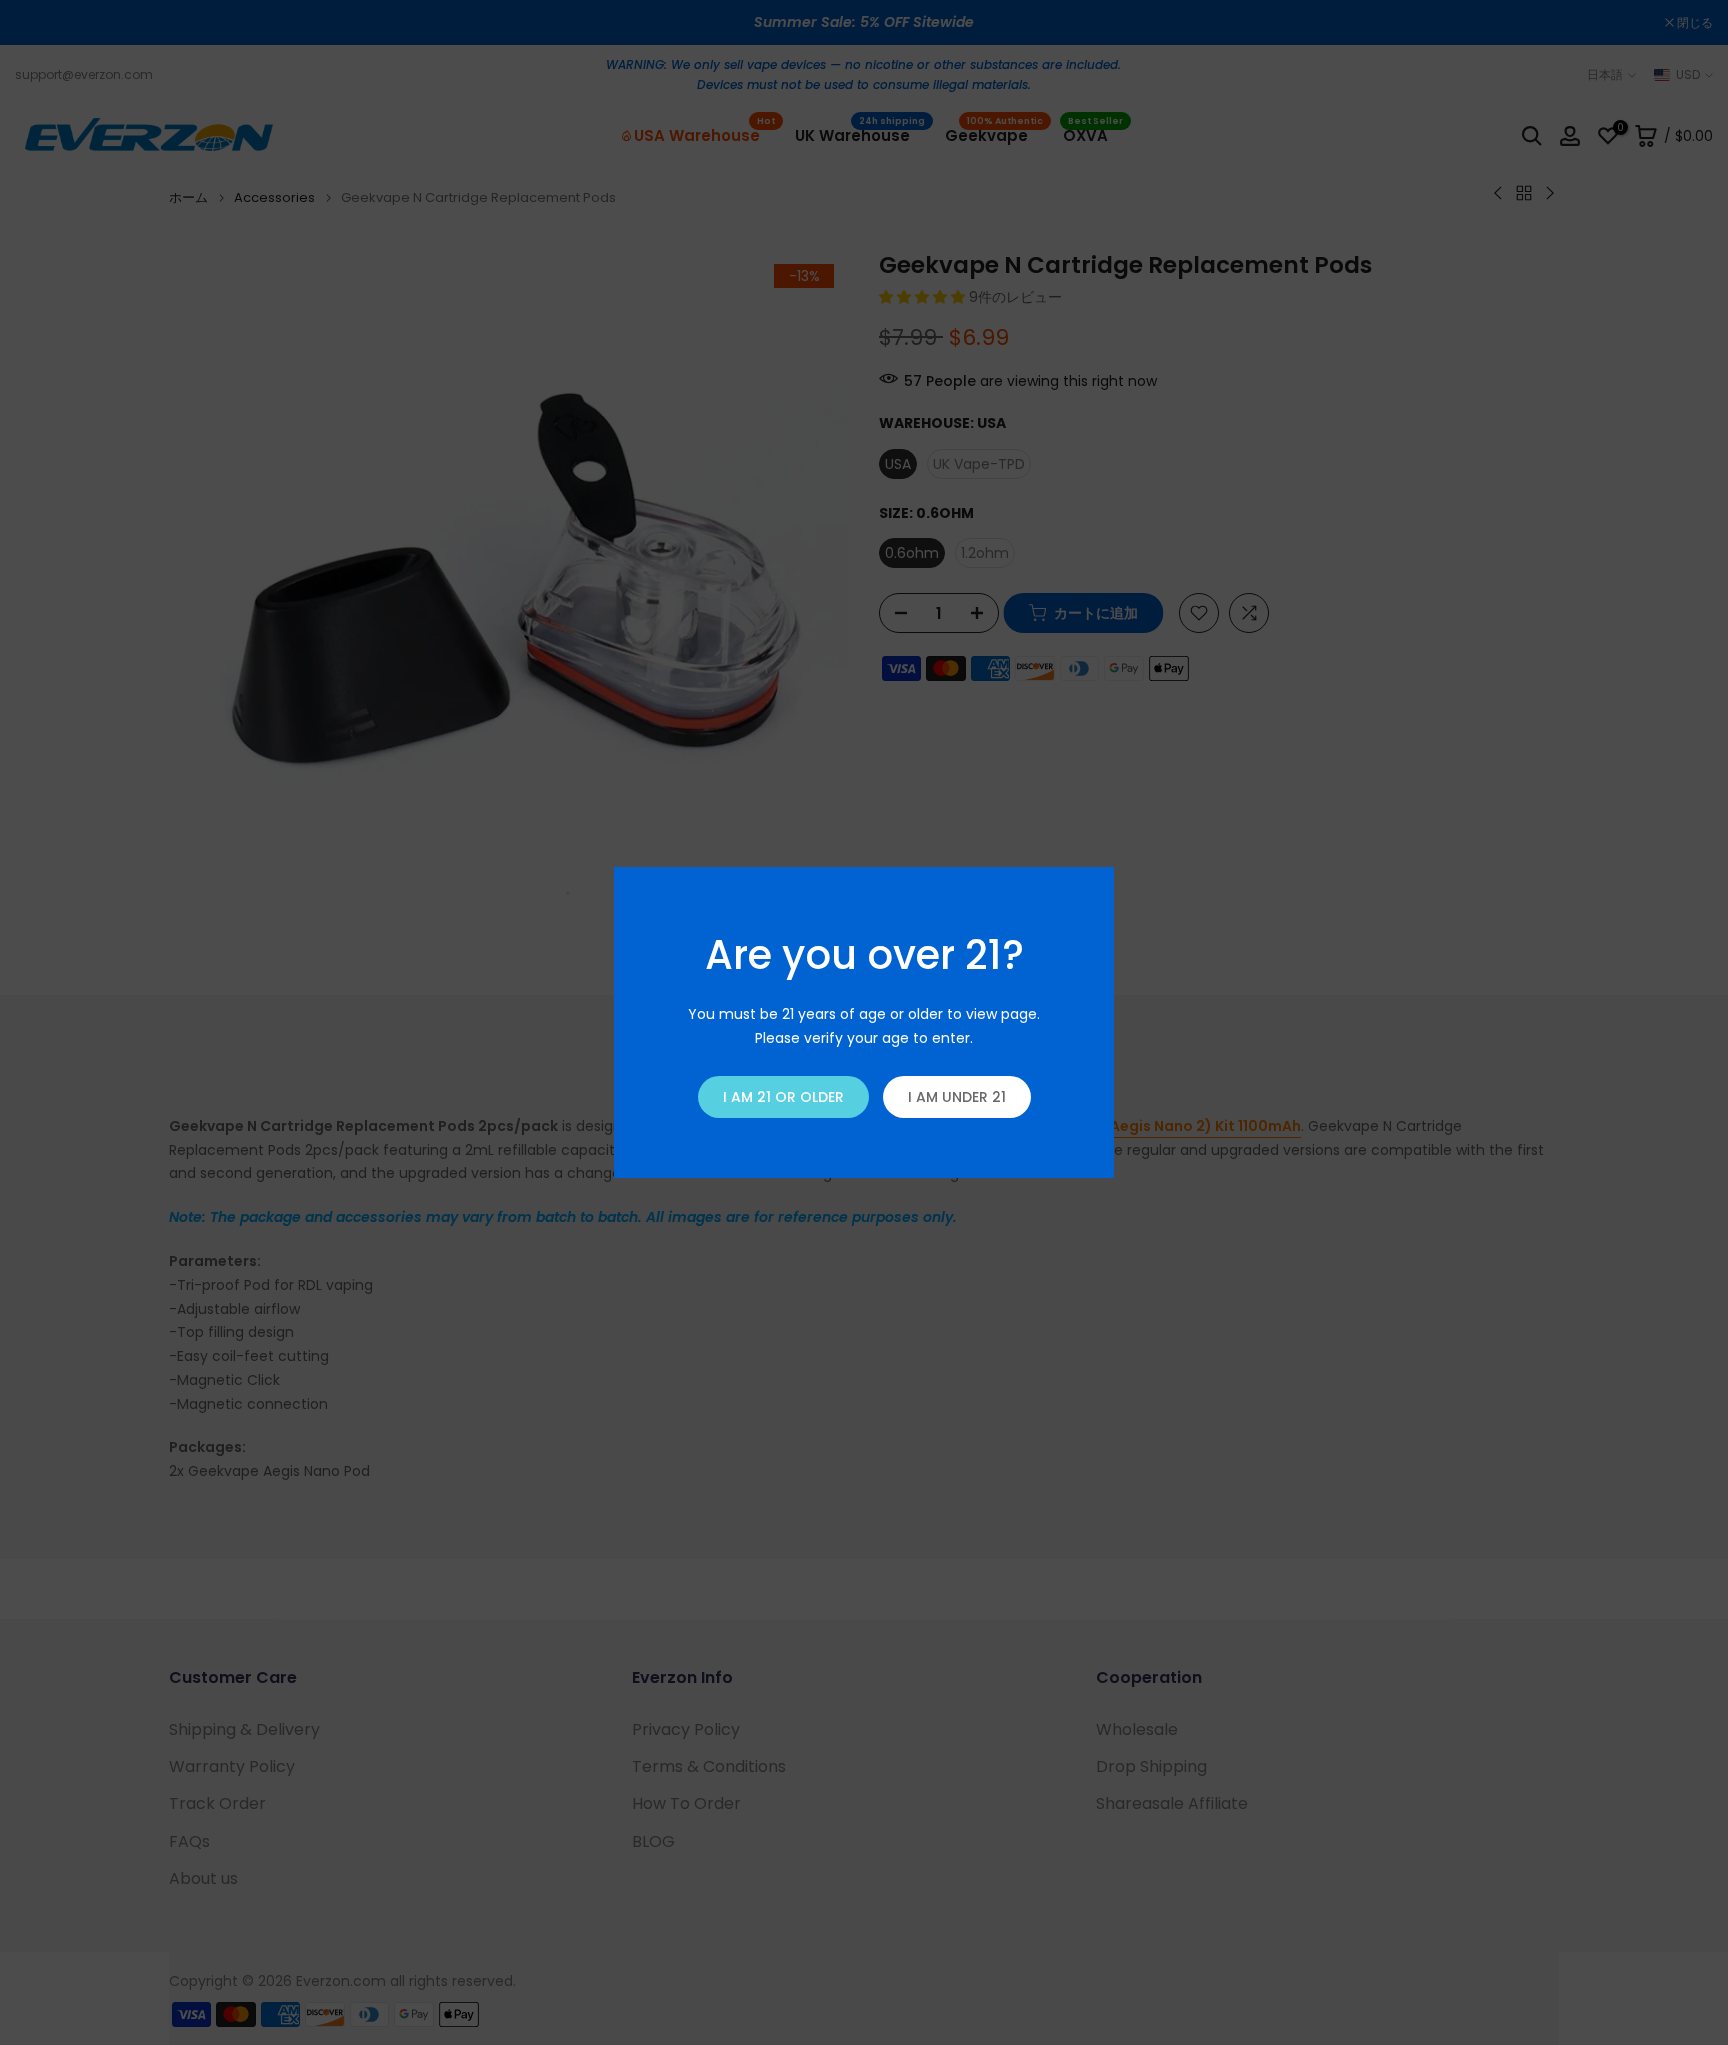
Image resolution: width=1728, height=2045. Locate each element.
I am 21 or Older (783, 1097)
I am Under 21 (957, 1097)
